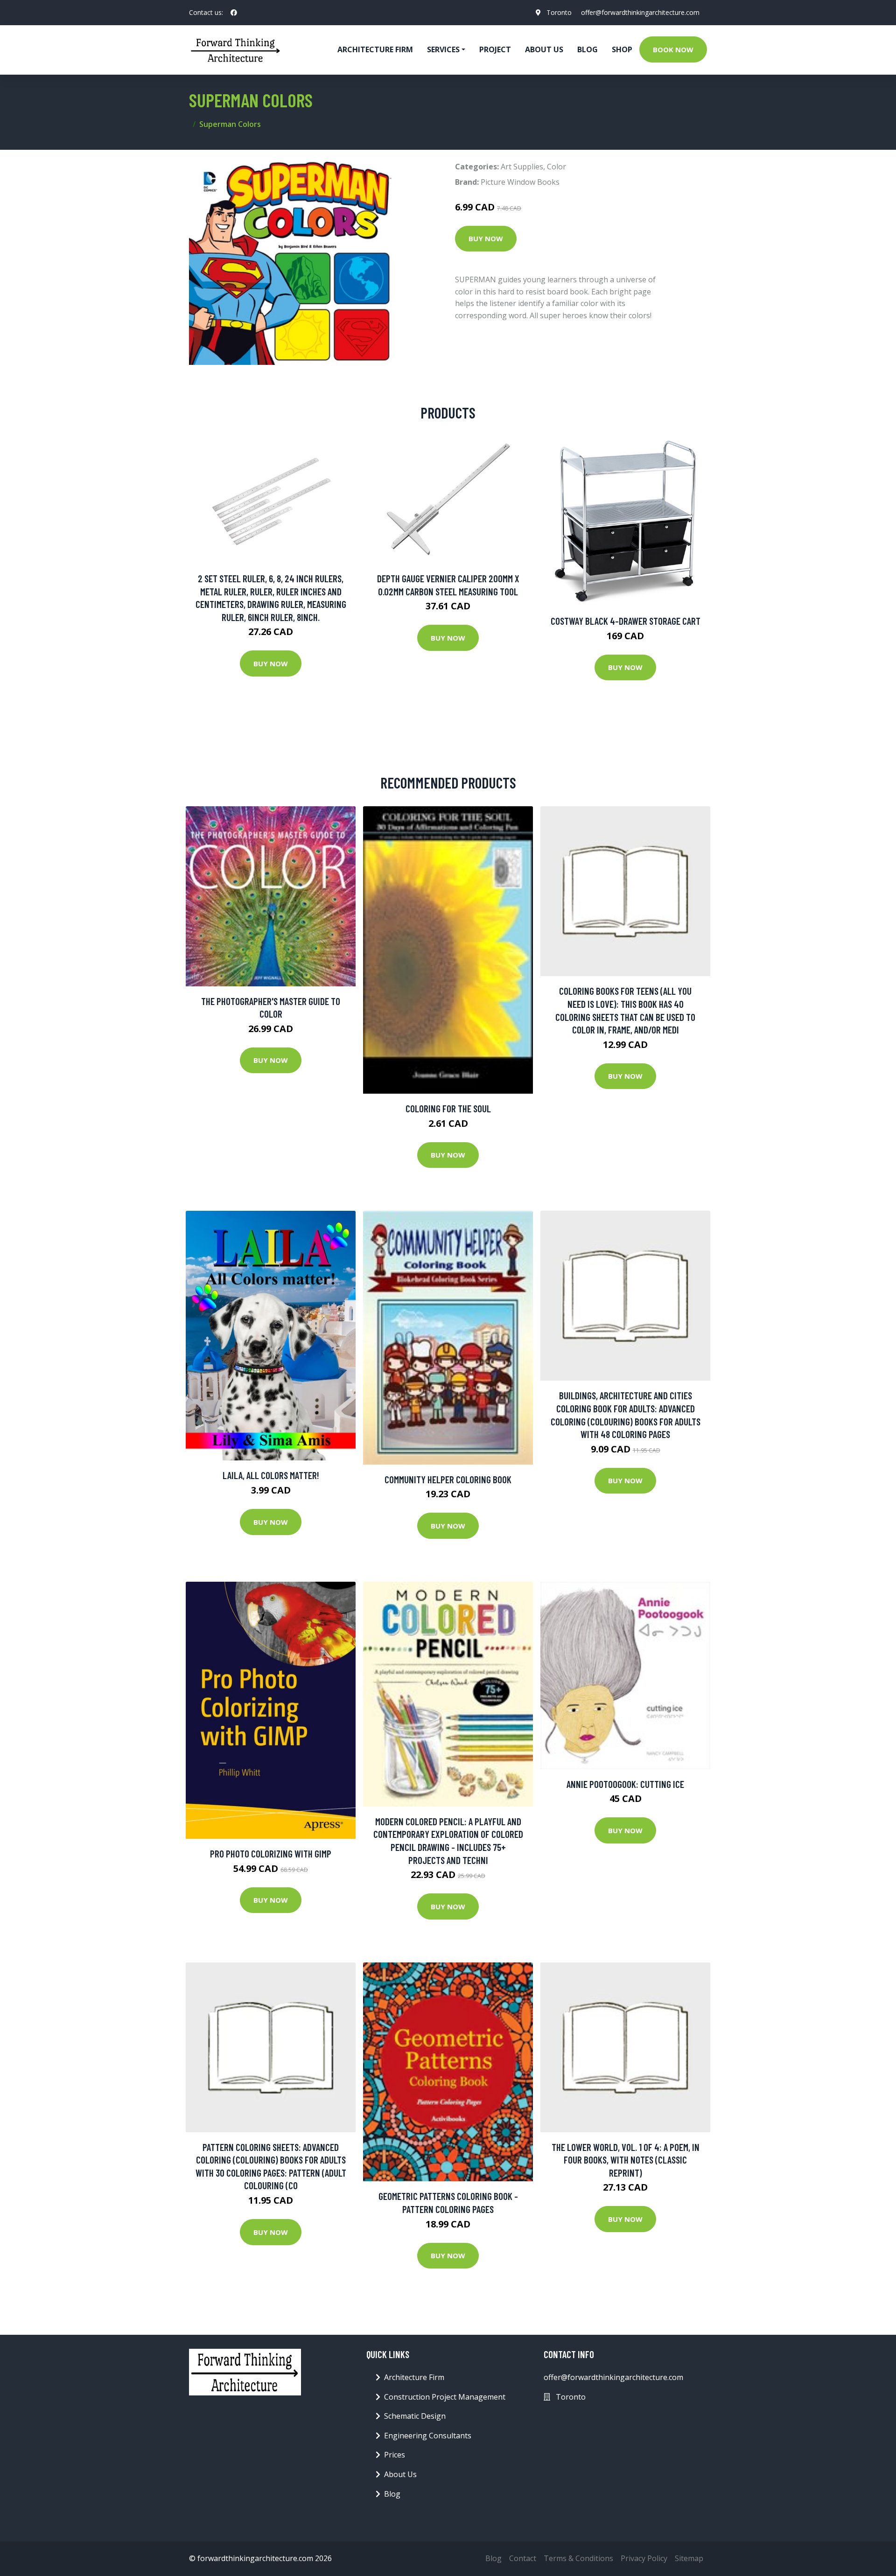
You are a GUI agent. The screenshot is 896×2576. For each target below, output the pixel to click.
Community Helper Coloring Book (448, 1479)
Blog (588, 49)
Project (495, 49)
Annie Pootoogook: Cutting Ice (625, 1784)
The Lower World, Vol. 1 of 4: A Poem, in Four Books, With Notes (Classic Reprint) (626, 2160)
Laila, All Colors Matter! (271, 1475)
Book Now (673, 49)
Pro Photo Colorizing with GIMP (271, 1853)
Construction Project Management (445, 2397)
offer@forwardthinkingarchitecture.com (640, 12)
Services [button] (443, 49)
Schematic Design (415, 2416)
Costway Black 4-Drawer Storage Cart (626, 621)
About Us (544, 49)
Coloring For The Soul (448, 1108)
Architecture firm (375, 49)
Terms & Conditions (578, 2558)
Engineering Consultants (428, 2436)
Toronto (559, 12)
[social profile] (234, 13)
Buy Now (486, 238)
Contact (523, 2558)
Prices (395, 2455)
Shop (622, 49)
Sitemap (689, 2558)
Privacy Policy (644, 2558)
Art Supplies (522, 167)
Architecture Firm (414, 2377)
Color (556, 167)
